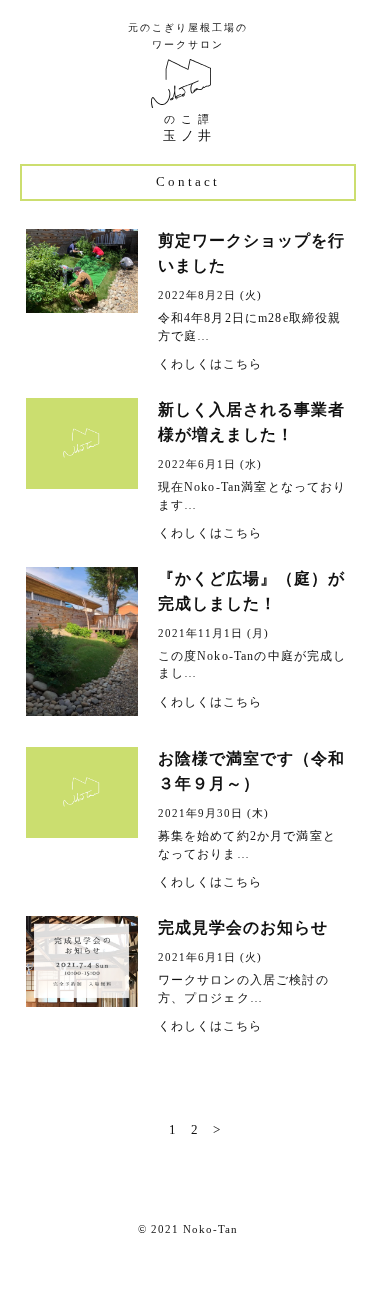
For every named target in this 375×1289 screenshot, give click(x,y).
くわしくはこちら (210, 364)
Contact (188, 181)
